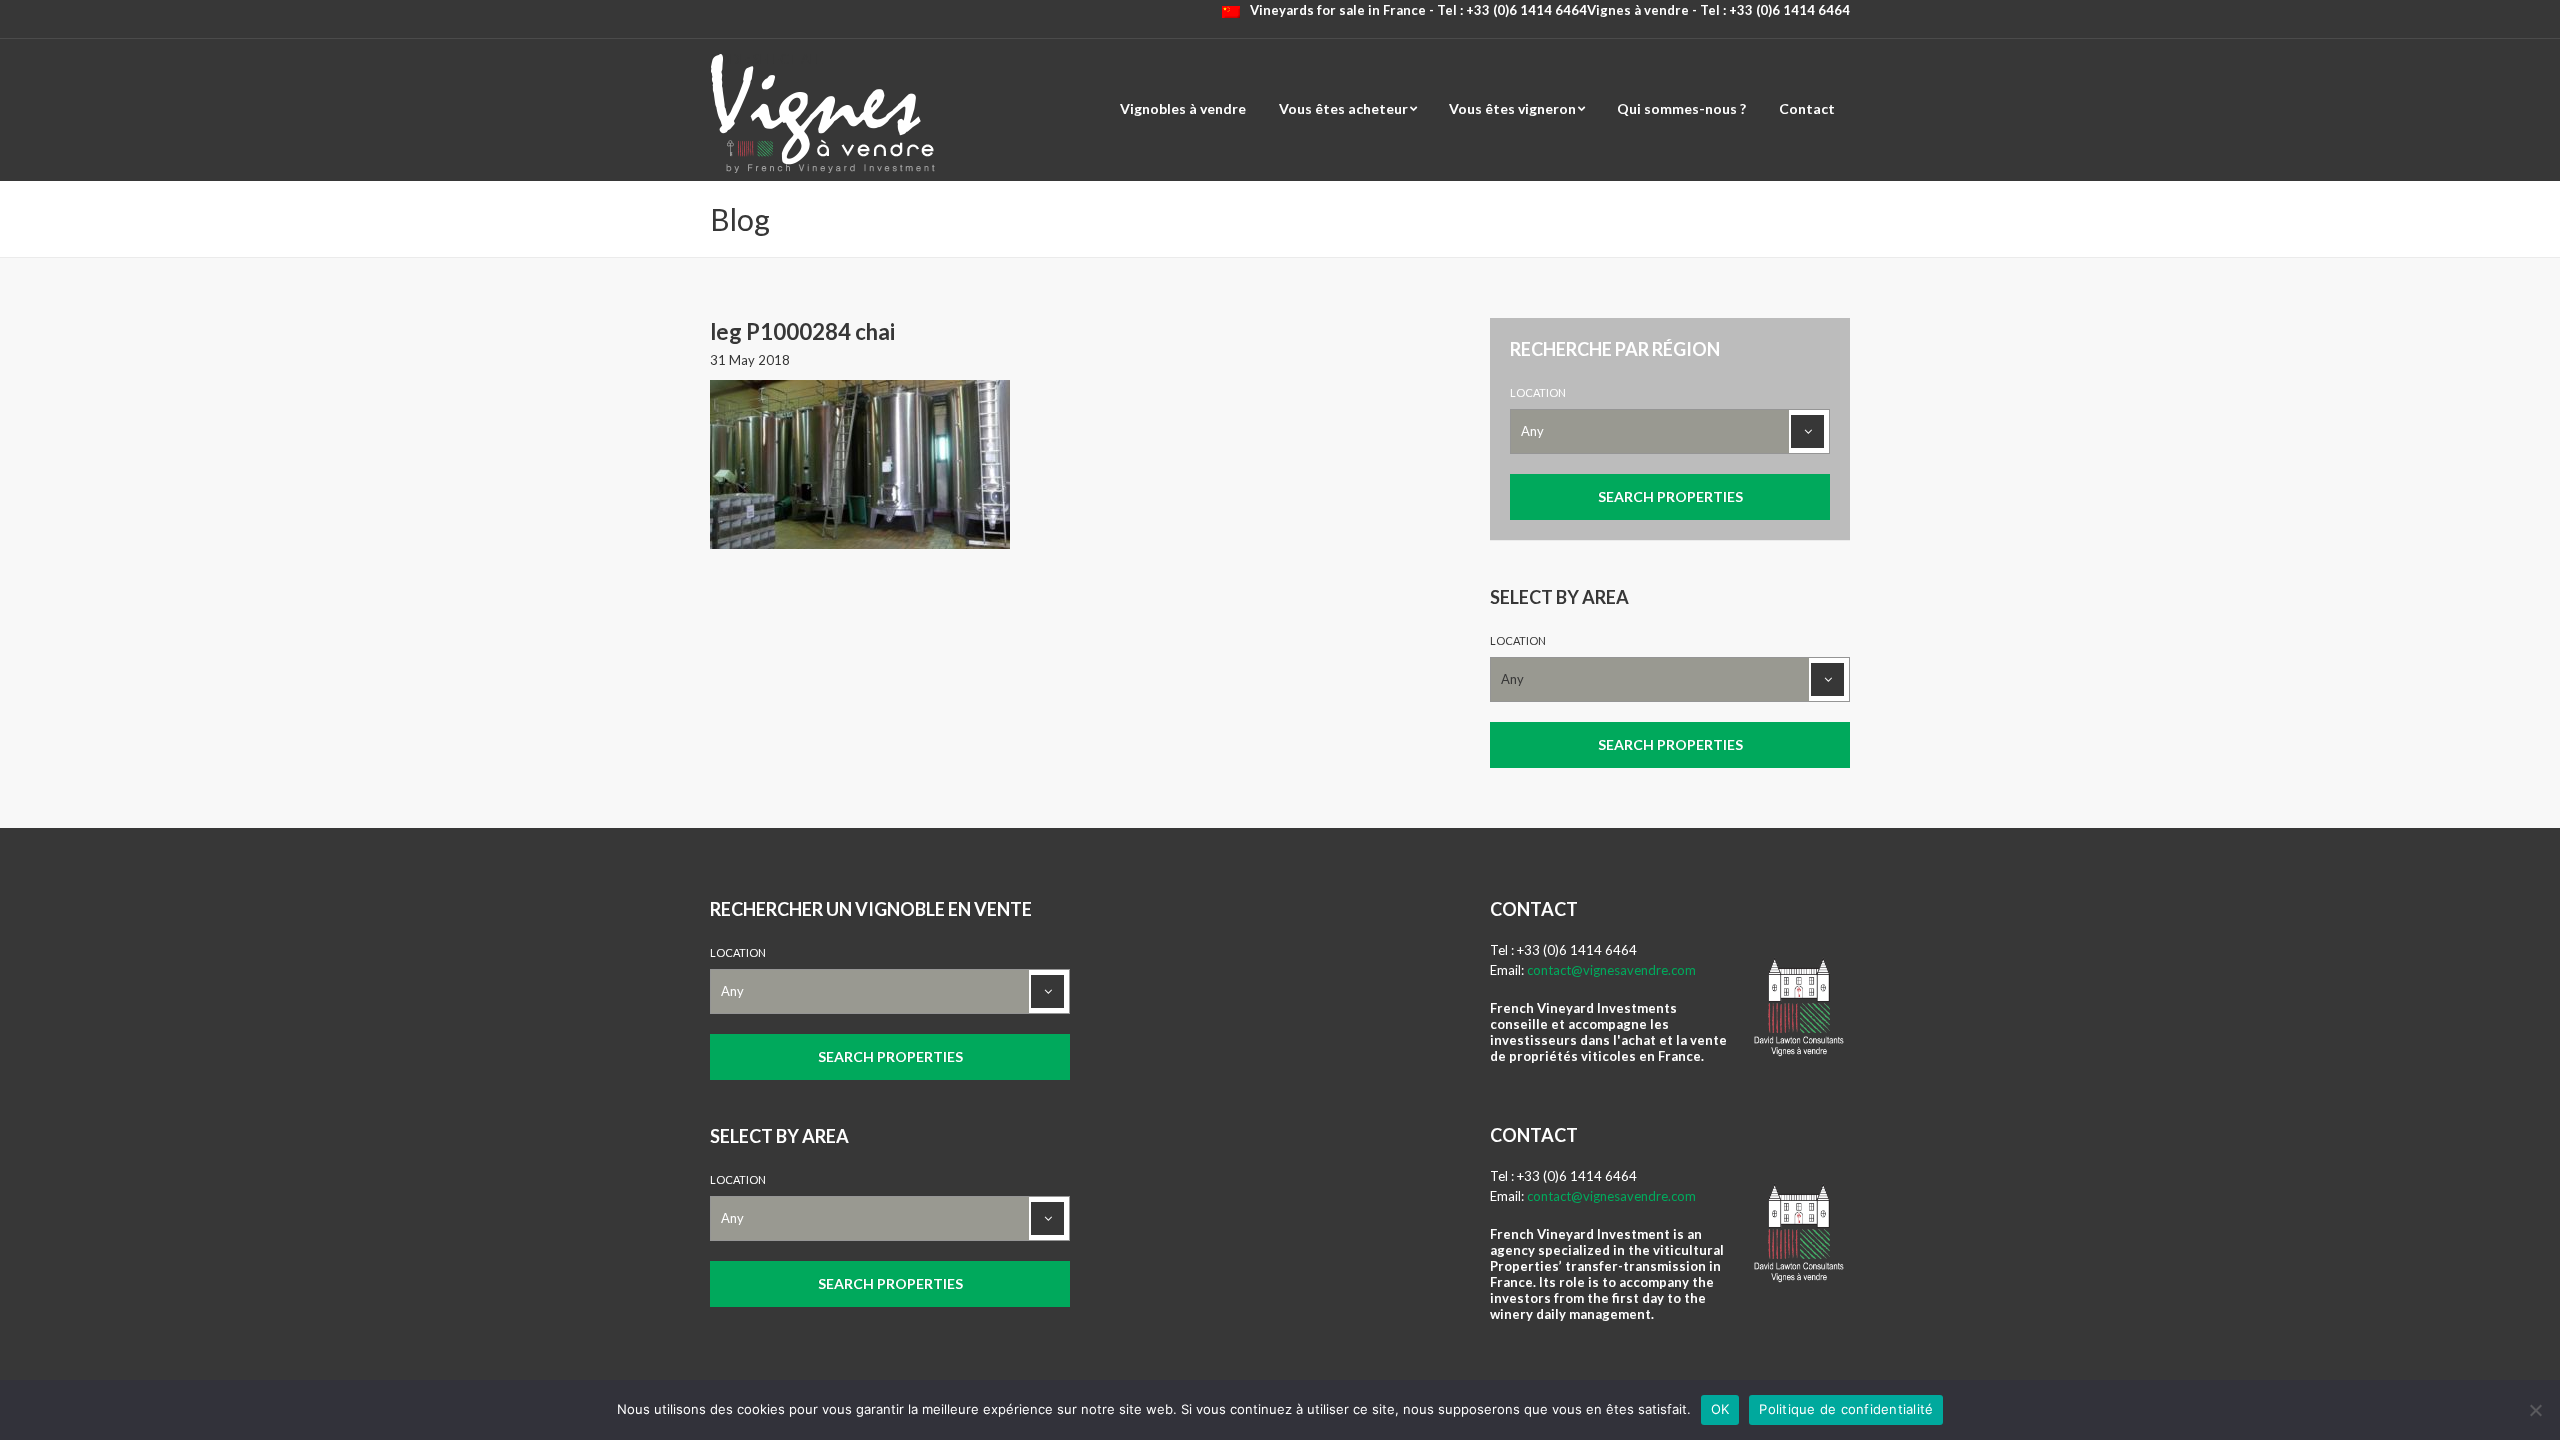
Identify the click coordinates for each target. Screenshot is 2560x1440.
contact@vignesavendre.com (1611, 970)
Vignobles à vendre (1183, 108)
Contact (1807, 108)
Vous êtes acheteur (1343, 108)
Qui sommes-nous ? (1681, 108)
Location (1538, 392)
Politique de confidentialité (1846, 1409)
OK (1720, 1409)
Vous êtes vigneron (1512, 108)
